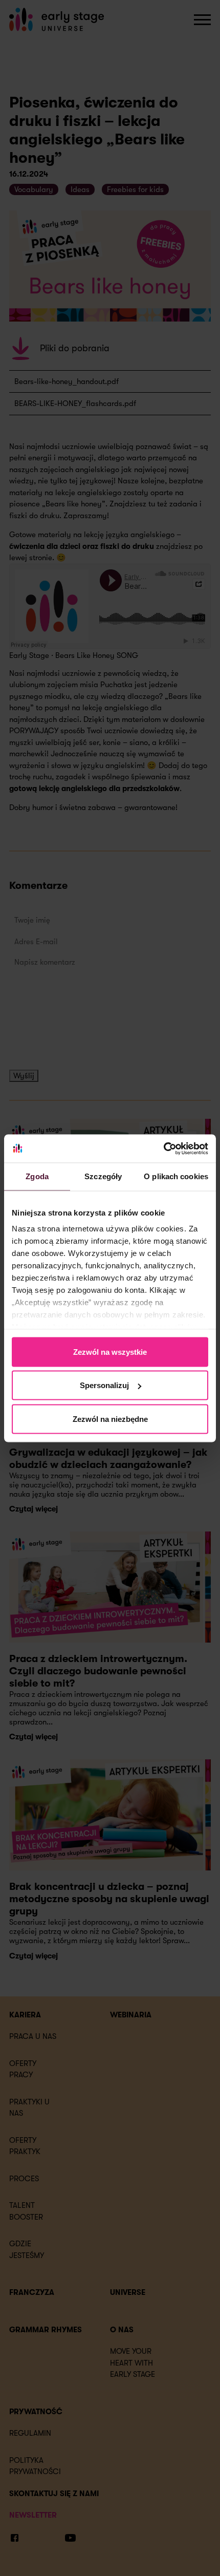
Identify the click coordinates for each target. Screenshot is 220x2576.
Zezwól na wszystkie (110, 1351)
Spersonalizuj (104, 1385)
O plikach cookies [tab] (176, 1176)
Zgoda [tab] (37, 1176)
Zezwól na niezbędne (110, 1419)
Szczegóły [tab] (103, 1176)
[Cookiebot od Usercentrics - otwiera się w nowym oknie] (163, 1148)
